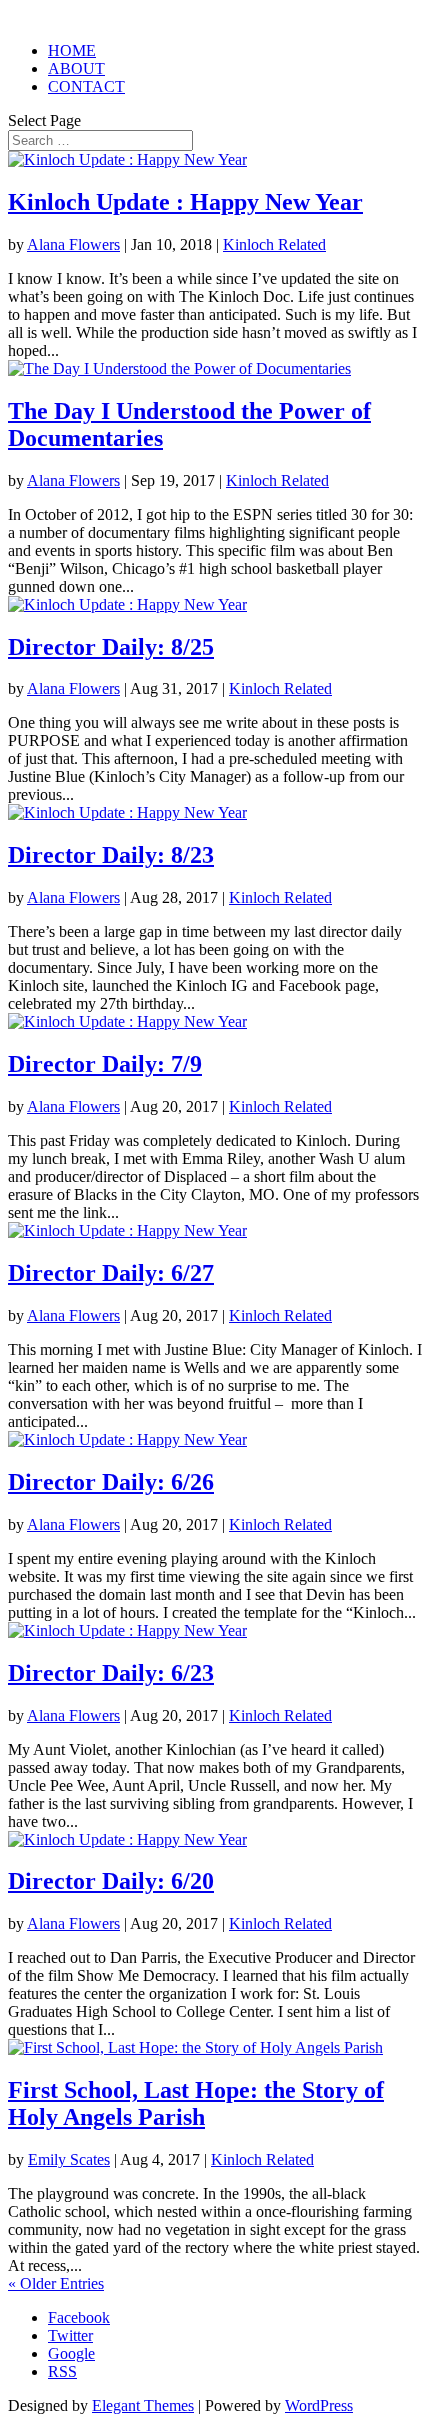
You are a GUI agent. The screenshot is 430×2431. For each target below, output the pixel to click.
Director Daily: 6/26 (111, 1482)
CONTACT (86, 86)
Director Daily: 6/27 (111, 1273)
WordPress (319, 2405)
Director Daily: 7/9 (105, 1064)
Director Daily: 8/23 (111, 855)
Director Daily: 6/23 (111, 1673)
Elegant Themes (143, 2405)
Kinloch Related (274, 244)
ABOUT (76, 68)
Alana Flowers (73, 244)
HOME (72, 50)
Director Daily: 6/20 (111, 1881)
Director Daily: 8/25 (111, 647)
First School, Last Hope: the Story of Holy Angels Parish (196, 2103)
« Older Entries (56, 2283)
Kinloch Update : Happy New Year (185, 202)
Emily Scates (69, 2159)
